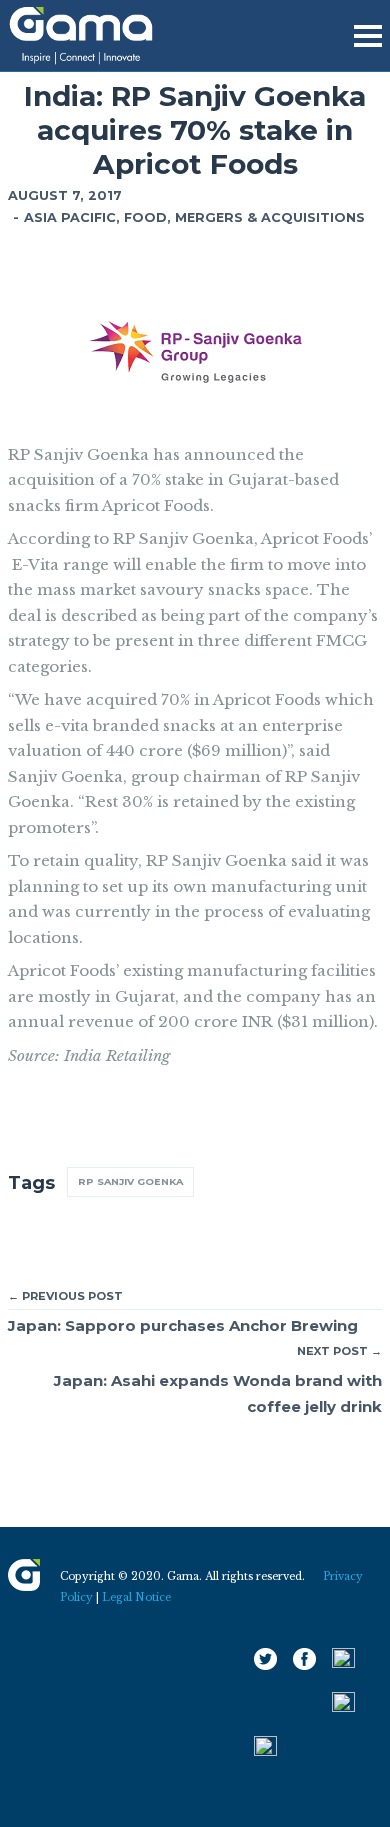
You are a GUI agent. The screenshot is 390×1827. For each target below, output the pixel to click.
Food (145, 217)
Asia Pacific (70, 217)
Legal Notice (136, 1597)
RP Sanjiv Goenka (130, 1181)
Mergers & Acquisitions (270, 217)
